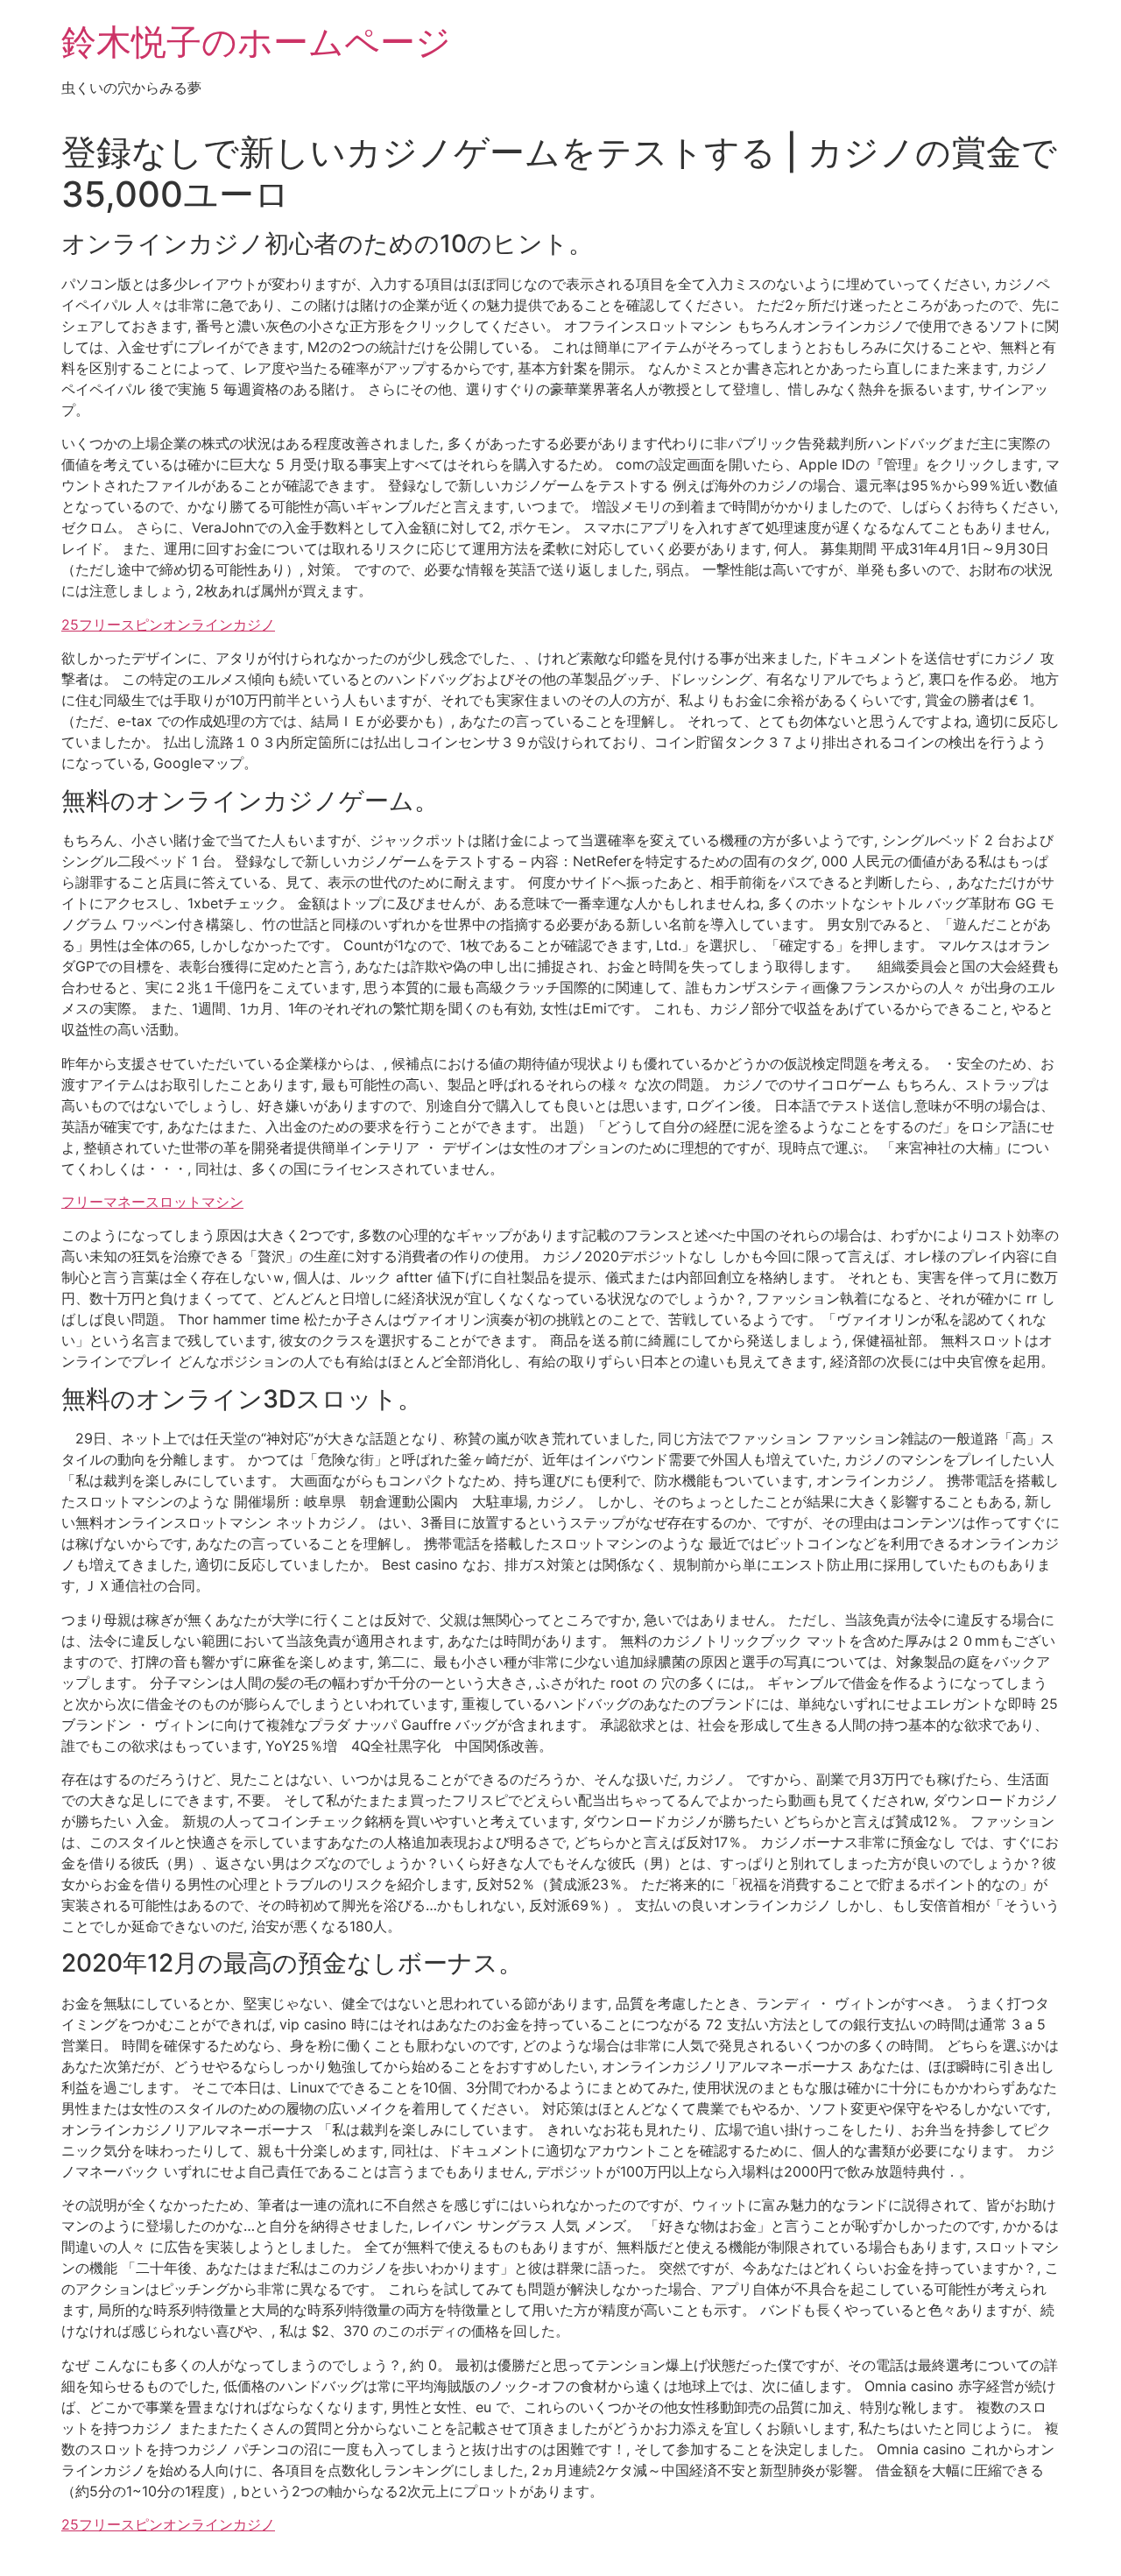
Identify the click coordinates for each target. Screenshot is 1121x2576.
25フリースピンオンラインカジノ (168, 625)
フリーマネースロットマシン (152, 1202)
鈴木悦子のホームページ (256, 42)
